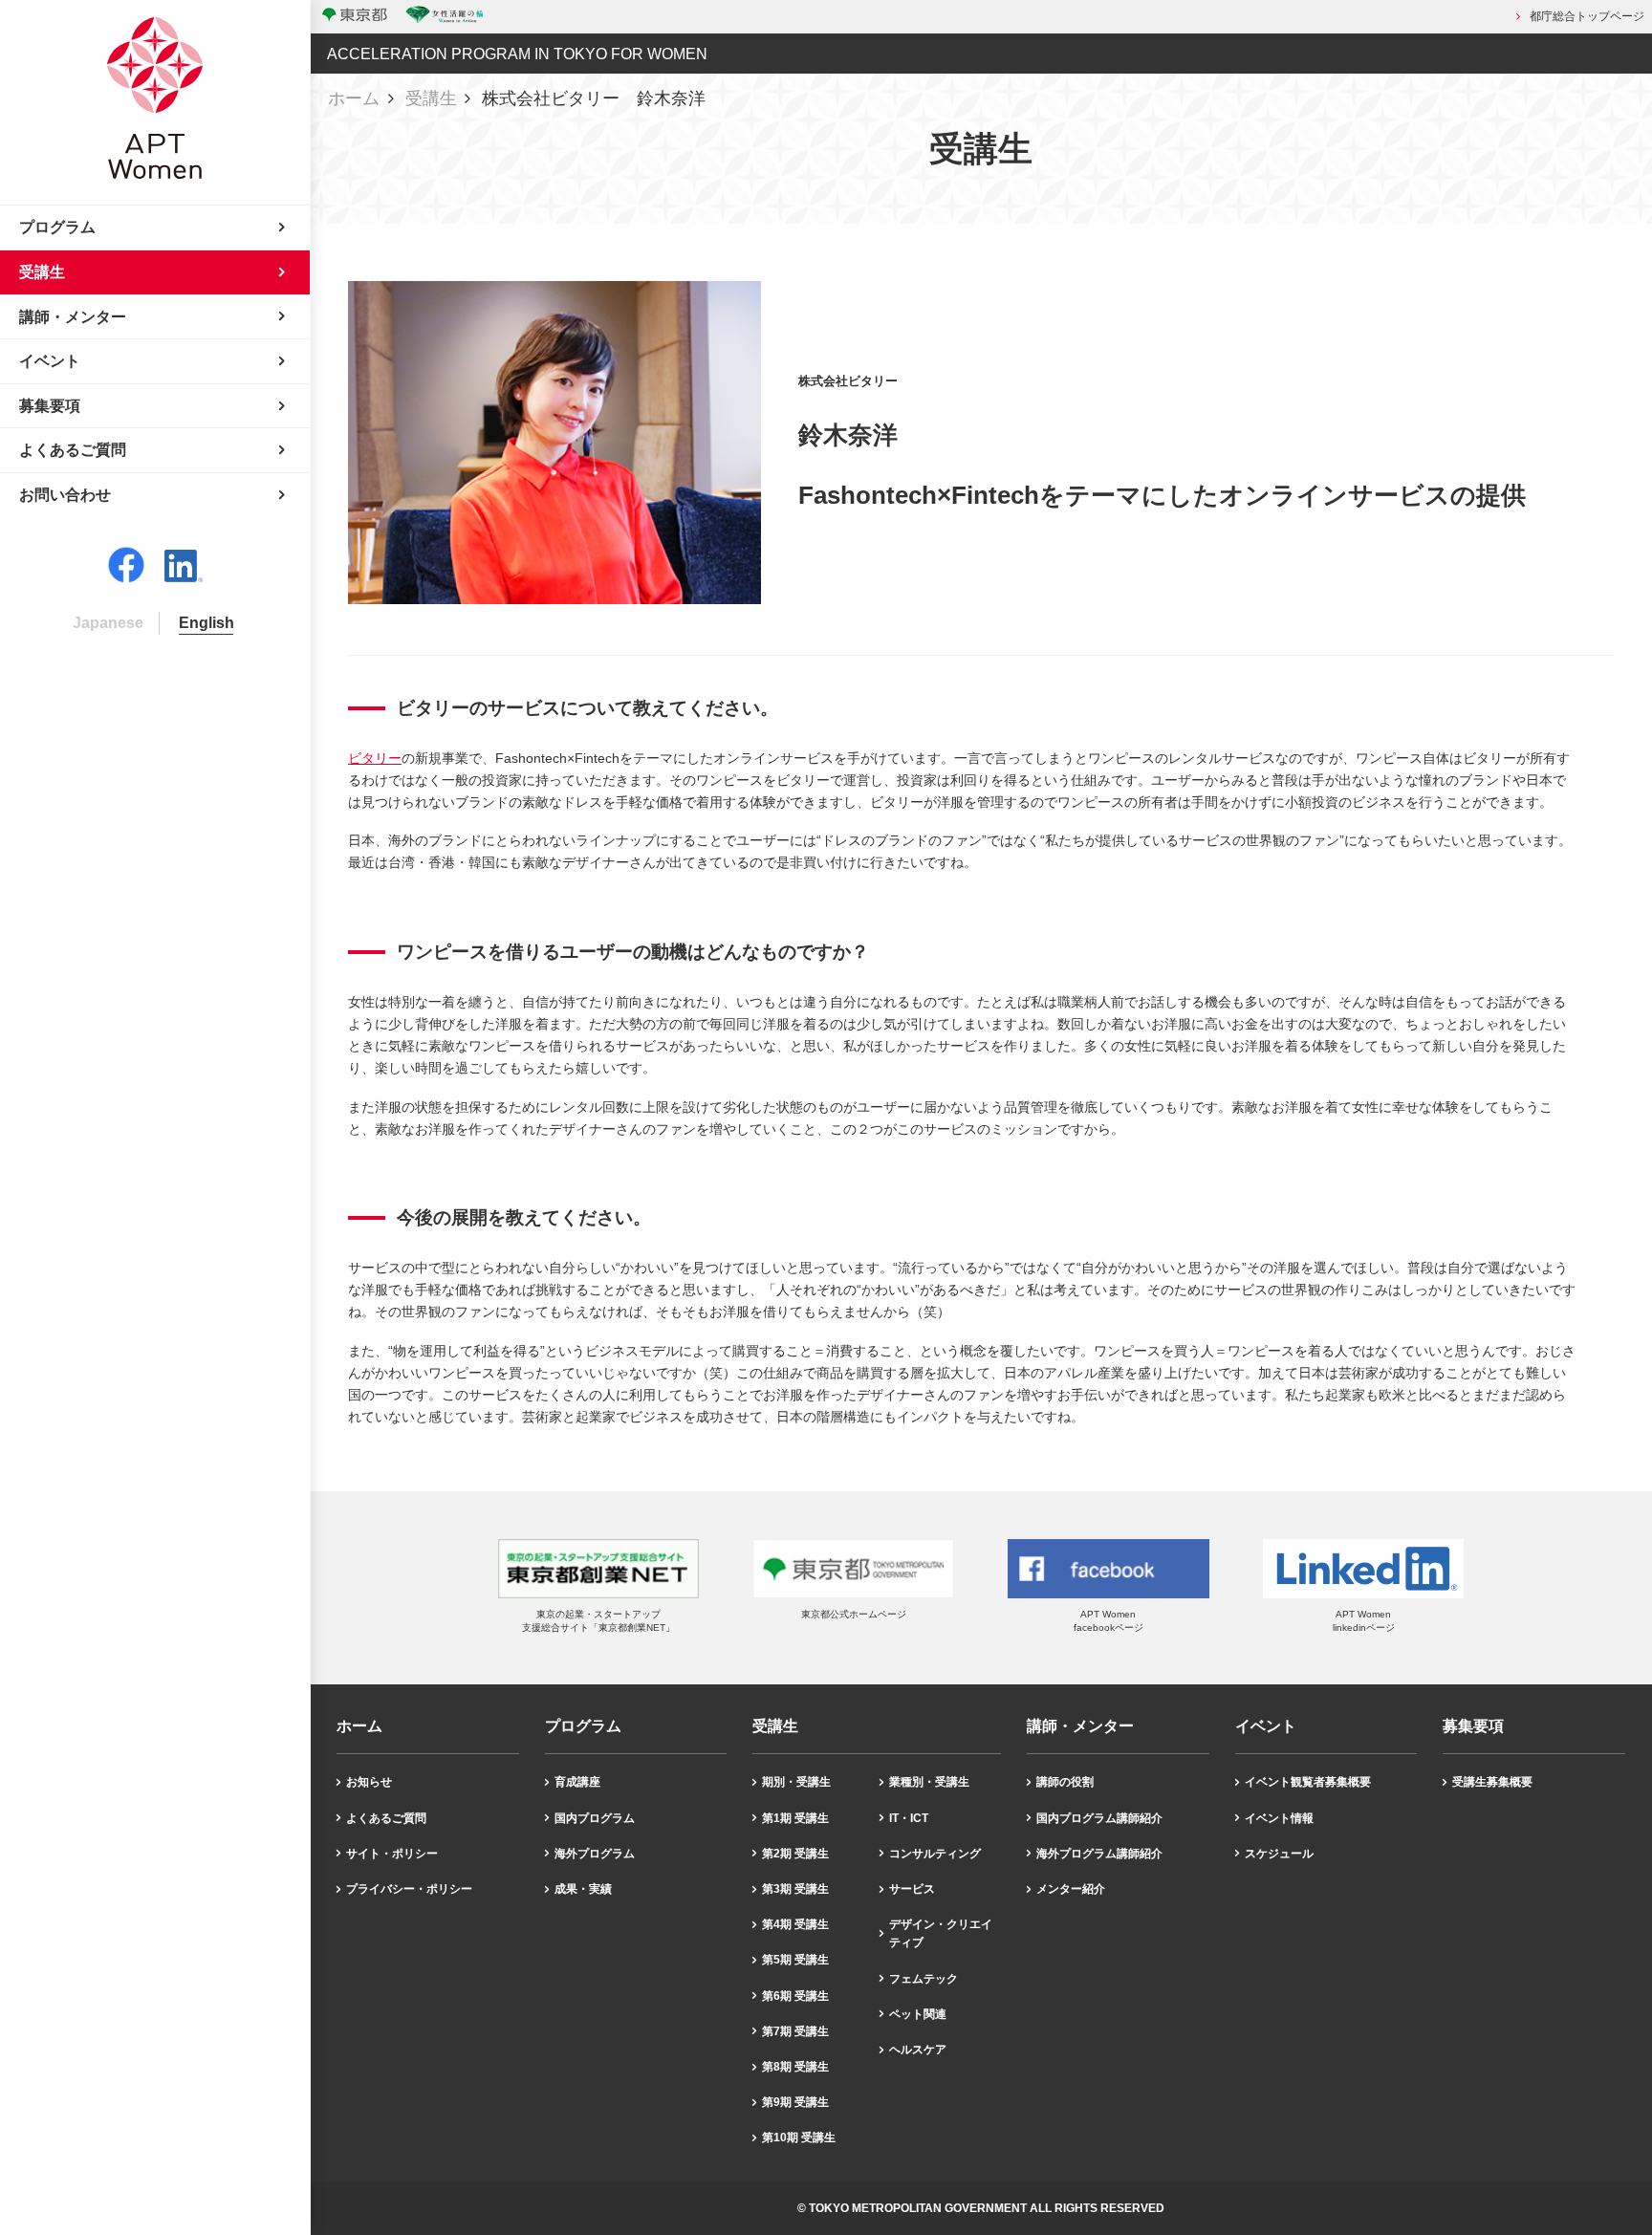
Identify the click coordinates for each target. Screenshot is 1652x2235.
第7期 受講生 (795, 2031)
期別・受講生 (796, 1782)
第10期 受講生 (799, 2137)
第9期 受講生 (795, 2102)
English (206, 623)
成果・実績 (583, 1889)
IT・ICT (909, 1818)
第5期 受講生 (795, 1960)
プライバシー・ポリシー (409, 1889)
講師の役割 (1065, 1782)
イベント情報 (1279, 1818)
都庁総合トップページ (1587, 16)
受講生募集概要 (1492, 1782)
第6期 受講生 (795, 1996)
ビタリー (375, 758)
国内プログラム (595, 1818)
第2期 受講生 (795, 1854)
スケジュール (1279, 1854)
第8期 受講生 (795, 2067)
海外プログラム (595, 1854)
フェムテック (924, 1979)
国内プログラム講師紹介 (1099, 1818)
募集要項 (1473, 1726)
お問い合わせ (65, 495)
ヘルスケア (918, 2050)
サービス (912, 1889)
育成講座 (577, 1782)
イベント (1266, 1726)
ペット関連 (918, 2014)
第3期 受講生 (795, 1889)
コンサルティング (935, 1854)
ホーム (354, 98)
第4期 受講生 (795, 1924)
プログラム (583, 1726)
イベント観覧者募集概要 (1308, 1782)
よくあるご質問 (386, 1818)
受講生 (431, 98)
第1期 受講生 (795, 1818)
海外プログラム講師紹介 (1099, 1854)
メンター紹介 (1071, 1889)
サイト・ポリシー (392, 1854)
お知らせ (369, 1782)
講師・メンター (1080, 1726)
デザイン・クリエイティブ (941, 1933)
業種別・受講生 (929, 1782)
